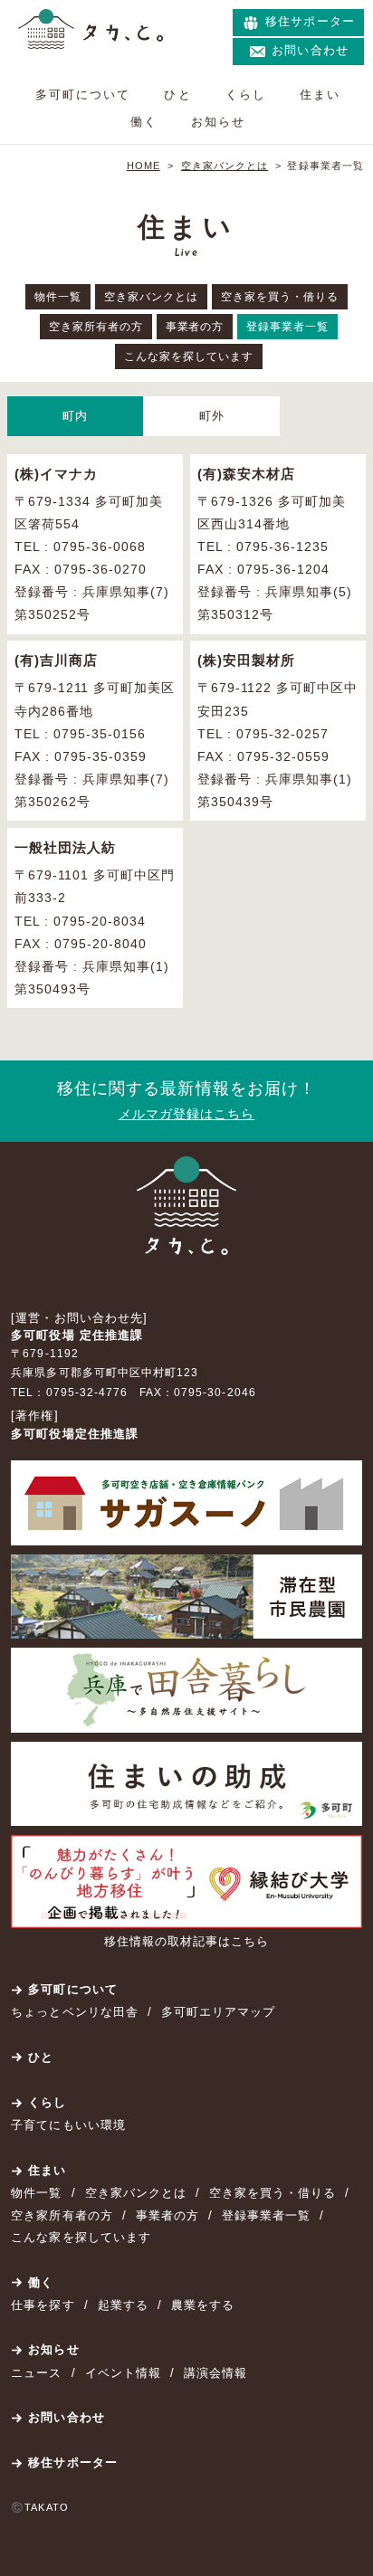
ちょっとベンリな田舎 (74, 2012)
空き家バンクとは (151, 297)
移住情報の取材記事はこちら (187, 1941)
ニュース (36, 2373)
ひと (177, 95)
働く (144, 122)
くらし (246, 95)
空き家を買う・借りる (280, 297)
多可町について (83, 95)
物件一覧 (58, 297)
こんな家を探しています (189, 356)
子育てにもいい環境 (68, 2125)
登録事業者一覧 (287, 327)
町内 (75, 416)
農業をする (203, 2305)
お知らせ (218, 122)
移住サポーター (72, 2462)
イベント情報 (123, 2373)
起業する (123, 2305)
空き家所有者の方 (96, 327)
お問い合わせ (66, 2417)
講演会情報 (215, 2373)
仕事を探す (43, 2305)
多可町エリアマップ (218, 2012)
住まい (320, 95)
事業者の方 (195, 327)
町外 (212, 416)
